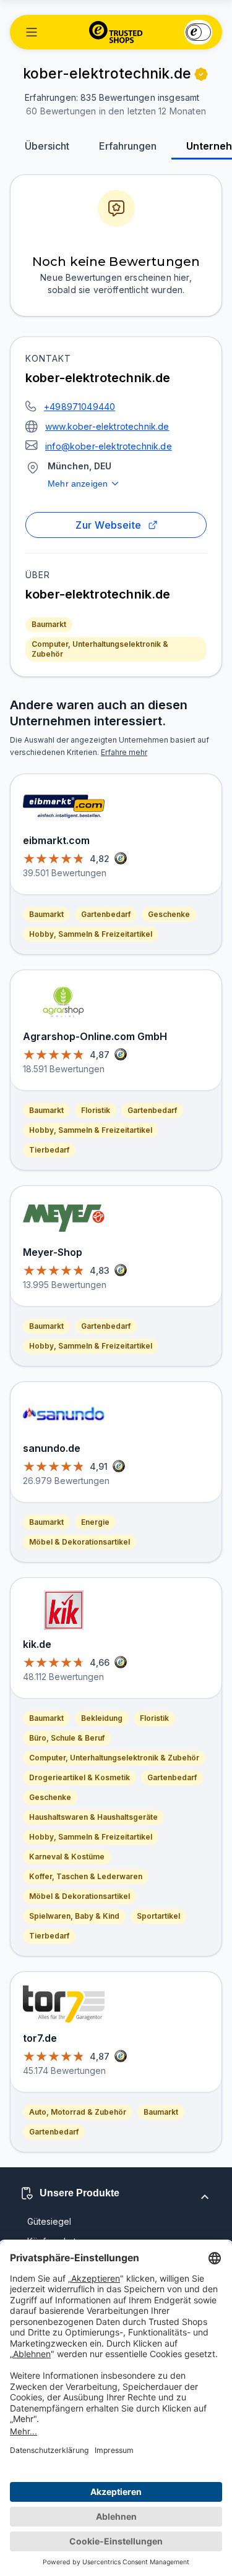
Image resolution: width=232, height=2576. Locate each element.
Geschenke (169, 914)
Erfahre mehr (124, 752)
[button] (32, 32)
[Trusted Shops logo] (116, 32)
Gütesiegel (49, 2221)
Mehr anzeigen (78, 484)
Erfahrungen (128, 146)
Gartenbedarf (106, 914)
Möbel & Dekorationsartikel (79, 1542)
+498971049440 (79, 407)
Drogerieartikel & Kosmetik (79, 1777)
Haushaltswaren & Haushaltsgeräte (93, 1817)
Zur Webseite (109, 525)
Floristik (96, 1110)
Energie (95, 1522)
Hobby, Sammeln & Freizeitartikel (91, 934)
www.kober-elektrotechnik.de (107, 426)
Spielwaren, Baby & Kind (74, 1916)
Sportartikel (158, 1916)
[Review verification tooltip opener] (201, 74)
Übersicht (47, 146)
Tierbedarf (49, 1150)
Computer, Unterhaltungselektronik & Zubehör (100, 649)
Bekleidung (102, 1718)
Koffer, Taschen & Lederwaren (86, 1876)
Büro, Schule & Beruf (67, 1738)
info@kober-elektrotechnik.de (109, 446)
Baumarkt (49, 624)
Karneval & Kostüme (67, 1857)
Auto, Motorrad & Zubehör (78, 2112)
